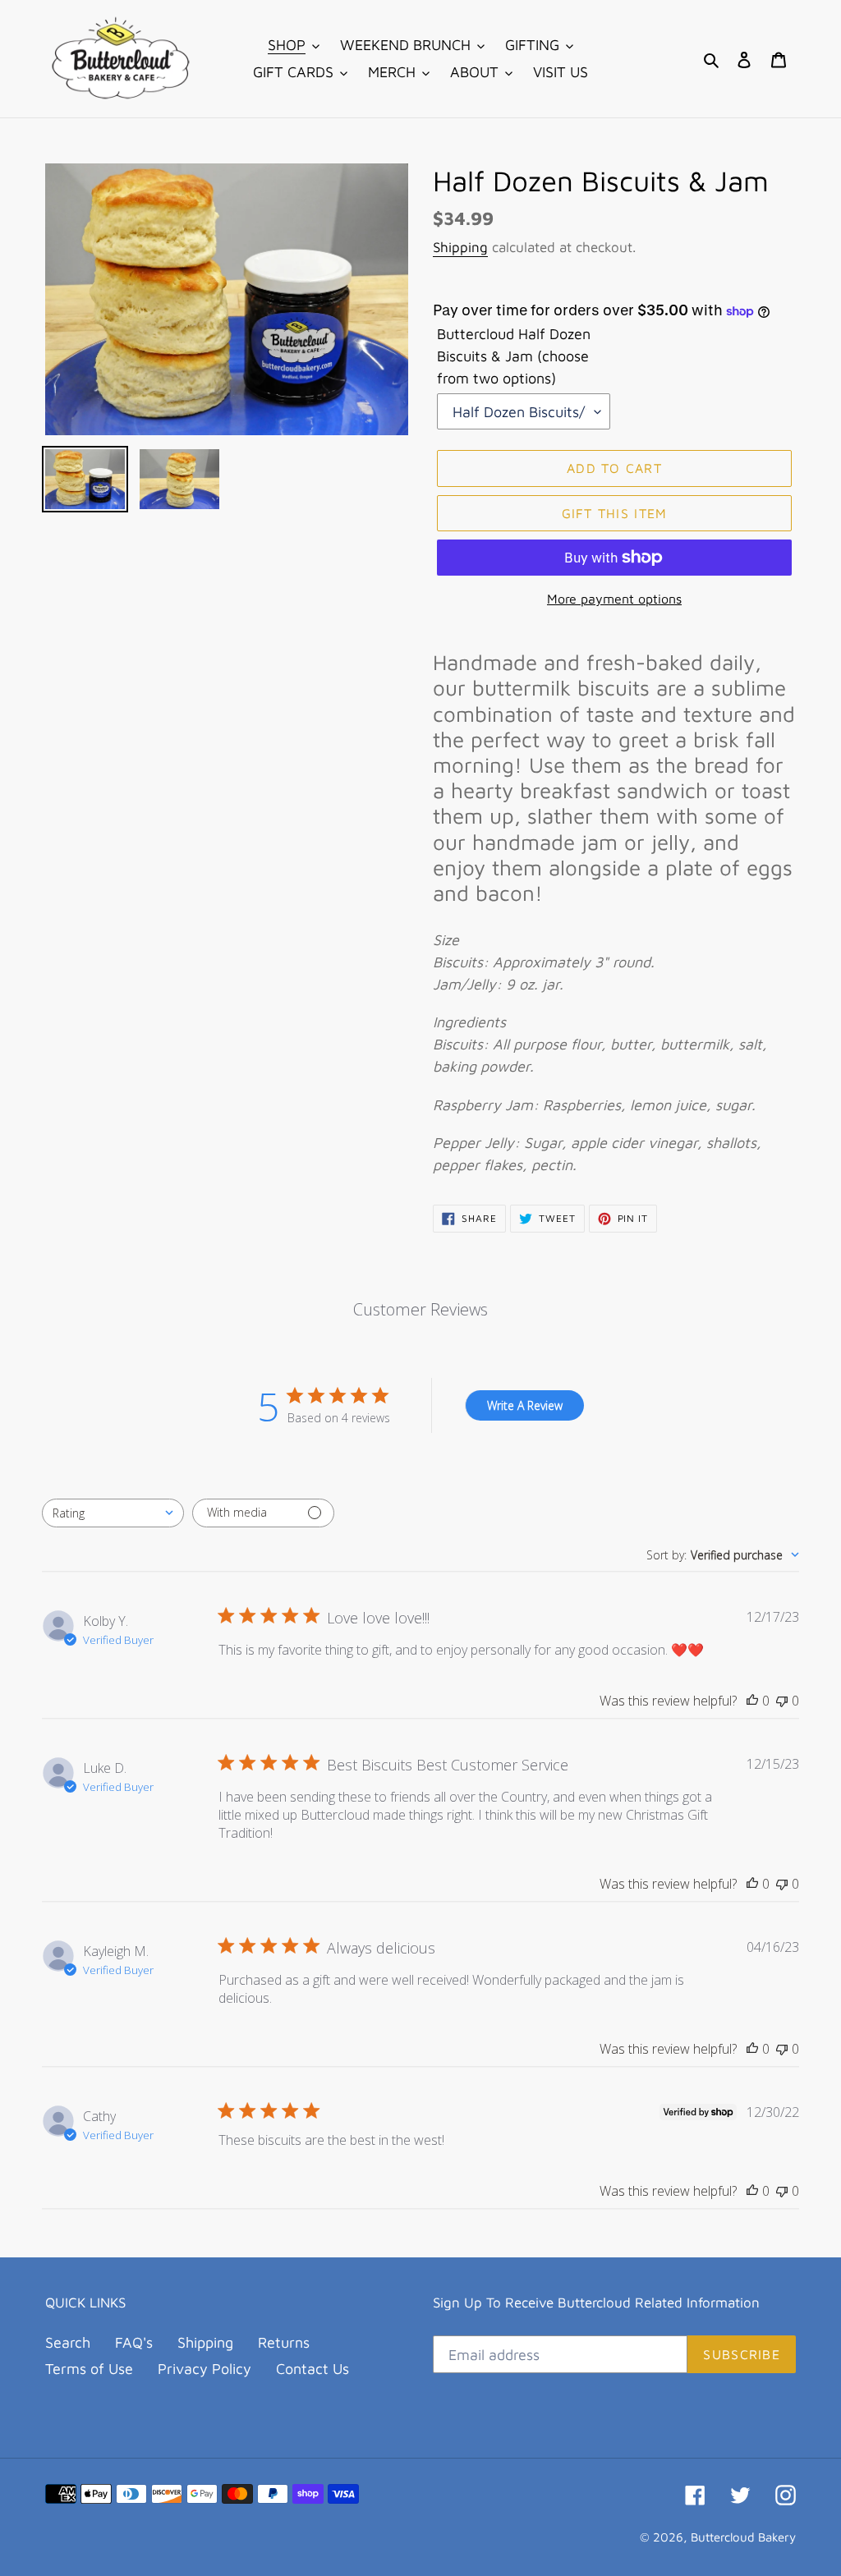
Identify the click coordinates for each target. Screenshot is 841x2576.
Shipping (460, 247)
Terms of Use (89, 2369)
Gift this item (615, 513)
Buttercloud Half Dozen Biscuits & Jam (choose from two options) (514, 356)
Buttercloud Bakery (743, 2537)
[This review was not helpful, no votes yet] (782, 1701)
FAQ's (134, 2342)
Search (68, 2342)
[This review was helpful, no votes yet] (752, 1701)
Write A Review (525, 1405)
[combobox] (113, 1513)
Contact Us (313, 2369)
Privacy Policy (205, 2369)
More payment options (614, 599)
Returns (284, 2342)
